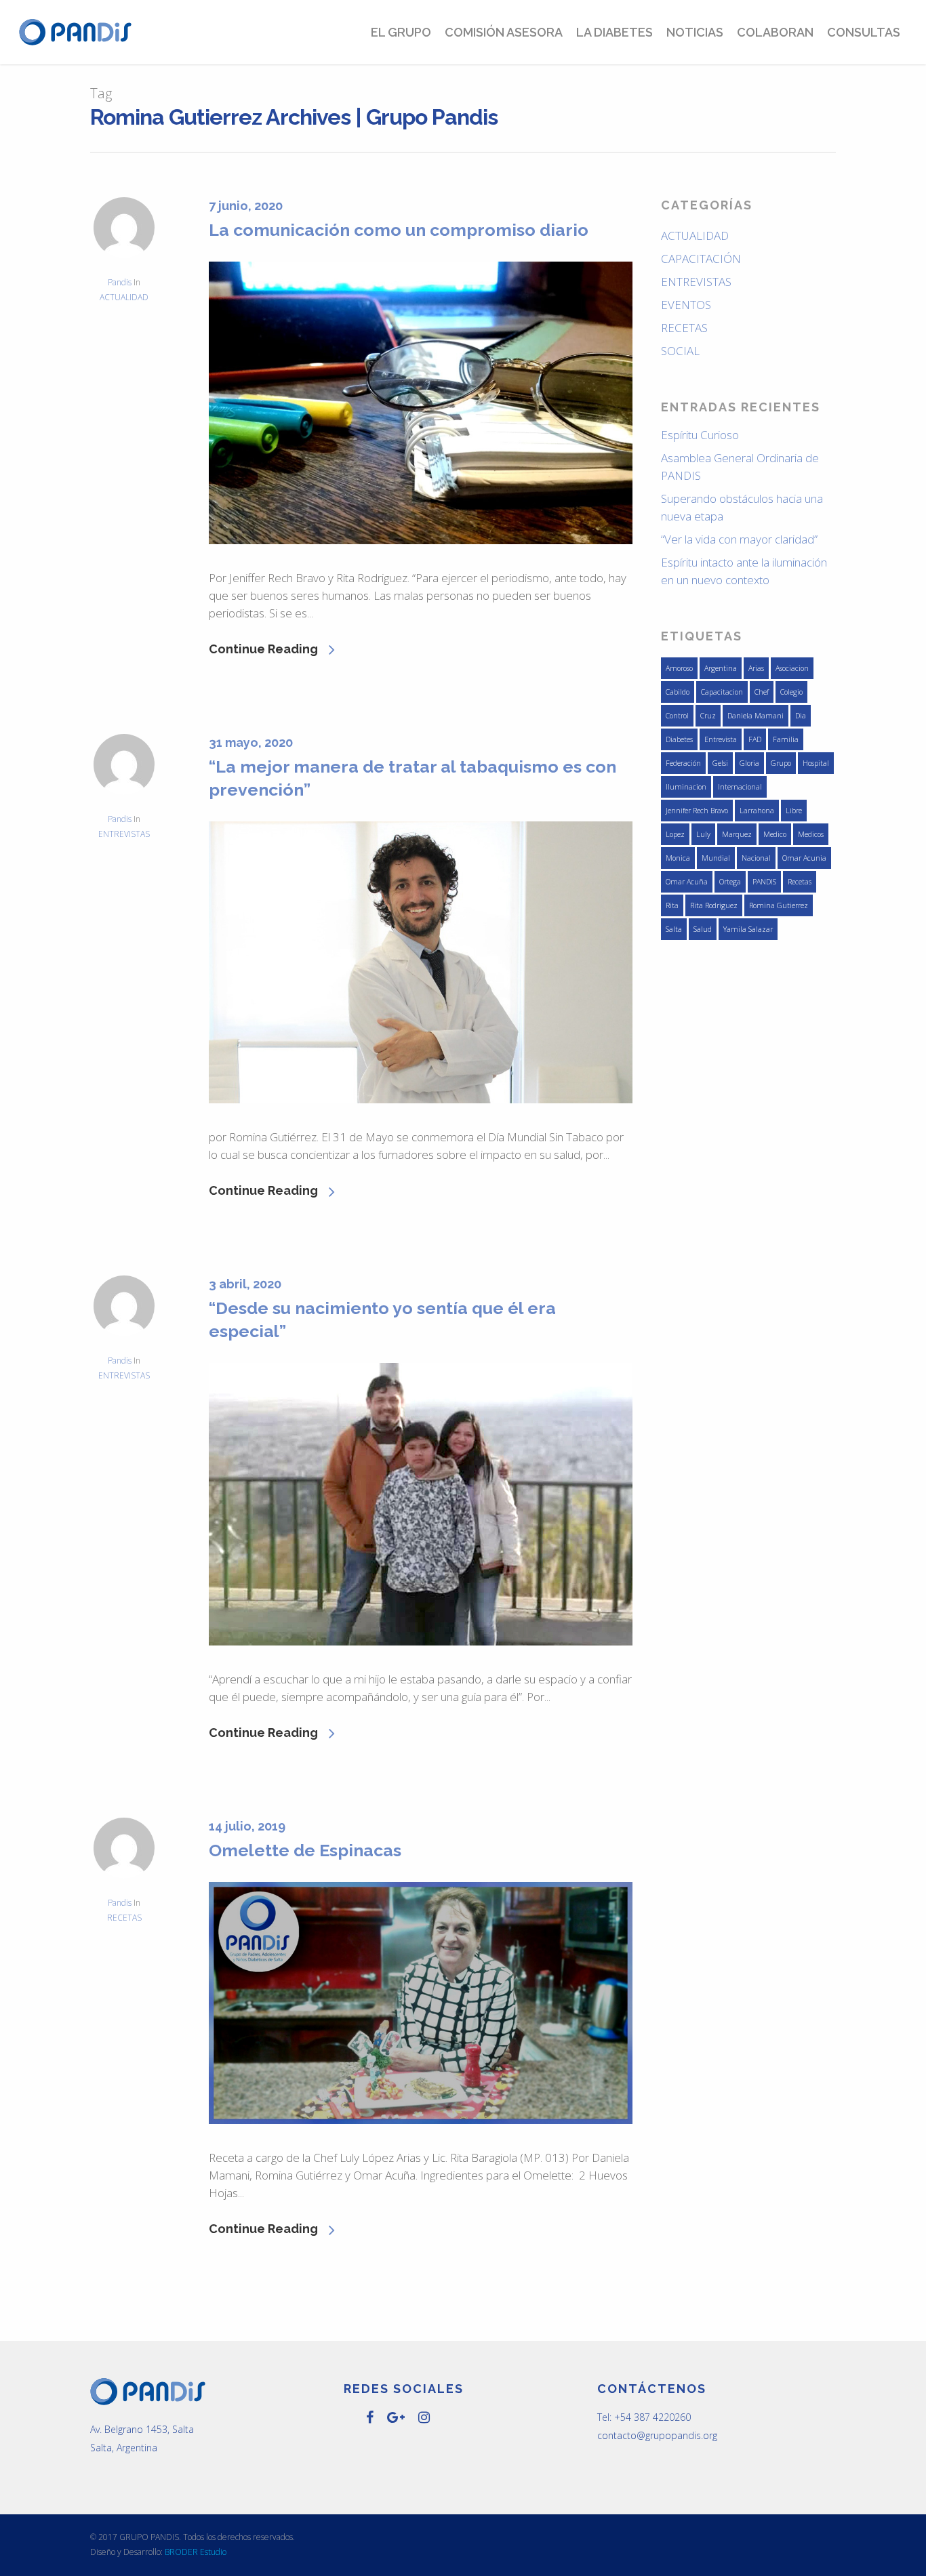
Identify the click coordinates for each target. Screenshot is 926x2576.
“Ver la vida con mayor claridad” (739, 539)
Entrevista (721, 739)
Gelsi (720, 763)
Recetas (800, 882)
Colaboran (775, 32)
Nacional (756, 858)
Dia (801, 716)
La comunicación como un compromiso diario (399, 230)
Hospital (816, 763)
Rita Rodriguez (714, 905)
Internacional (740, 787)
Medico (775, 834)
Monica (678, 858)
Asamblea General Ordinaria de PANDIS (740, 467)
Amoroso (679, 668)
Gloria (749, 763)
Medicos (811, 834)
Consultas (864, 32)
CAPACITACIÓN (701, 259)
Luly (703, 834)
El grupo (401, 32)
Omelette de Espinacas (305, 1850)
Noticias (695, 32)
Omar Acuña (687, 882)
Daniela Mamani (756, 716)
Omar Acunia (804, 858)
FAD (755, 739)
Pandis (120, 282)
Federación (683, 763)
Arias (756, 668)
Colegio (791, 692)
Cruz (708, 716)
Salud (703, 929)
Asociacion (792, 668)
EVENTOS (686, 305)
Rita (672, 905)
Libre (794, 811)
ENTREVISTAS (124, 834)
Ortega (730, 882)
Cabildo (678, 692)
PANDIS (764, 882)
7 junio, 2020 (246, 206)
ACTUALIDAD (124, 297)
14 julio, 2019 (247, 1826)
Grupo (781, 763)
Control (677, 716)
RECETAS (124, 1918)
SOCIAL (680, 351)
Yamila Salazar (748, 929)
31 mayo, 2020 (251, 742)
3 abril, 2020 (245, 1284)
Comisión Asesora (504, 32)
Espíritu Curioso (700, 435)
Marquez (737, 834)
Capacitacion (722, 692)
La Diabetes (615, 32)
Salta (674, 929)
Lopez (675, 834)
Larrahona (757, 811)
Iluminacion (686, 787)
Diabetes (679, 739)
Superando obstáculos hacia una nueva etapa (742, 507)
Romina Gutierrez (779, 905)
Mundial (716, 858)
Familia (786, 739)
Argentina (721, 668)
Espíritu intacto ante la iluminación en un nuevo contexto (744, 571)
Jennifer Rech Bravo (697, 811)
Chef (762, 692)
